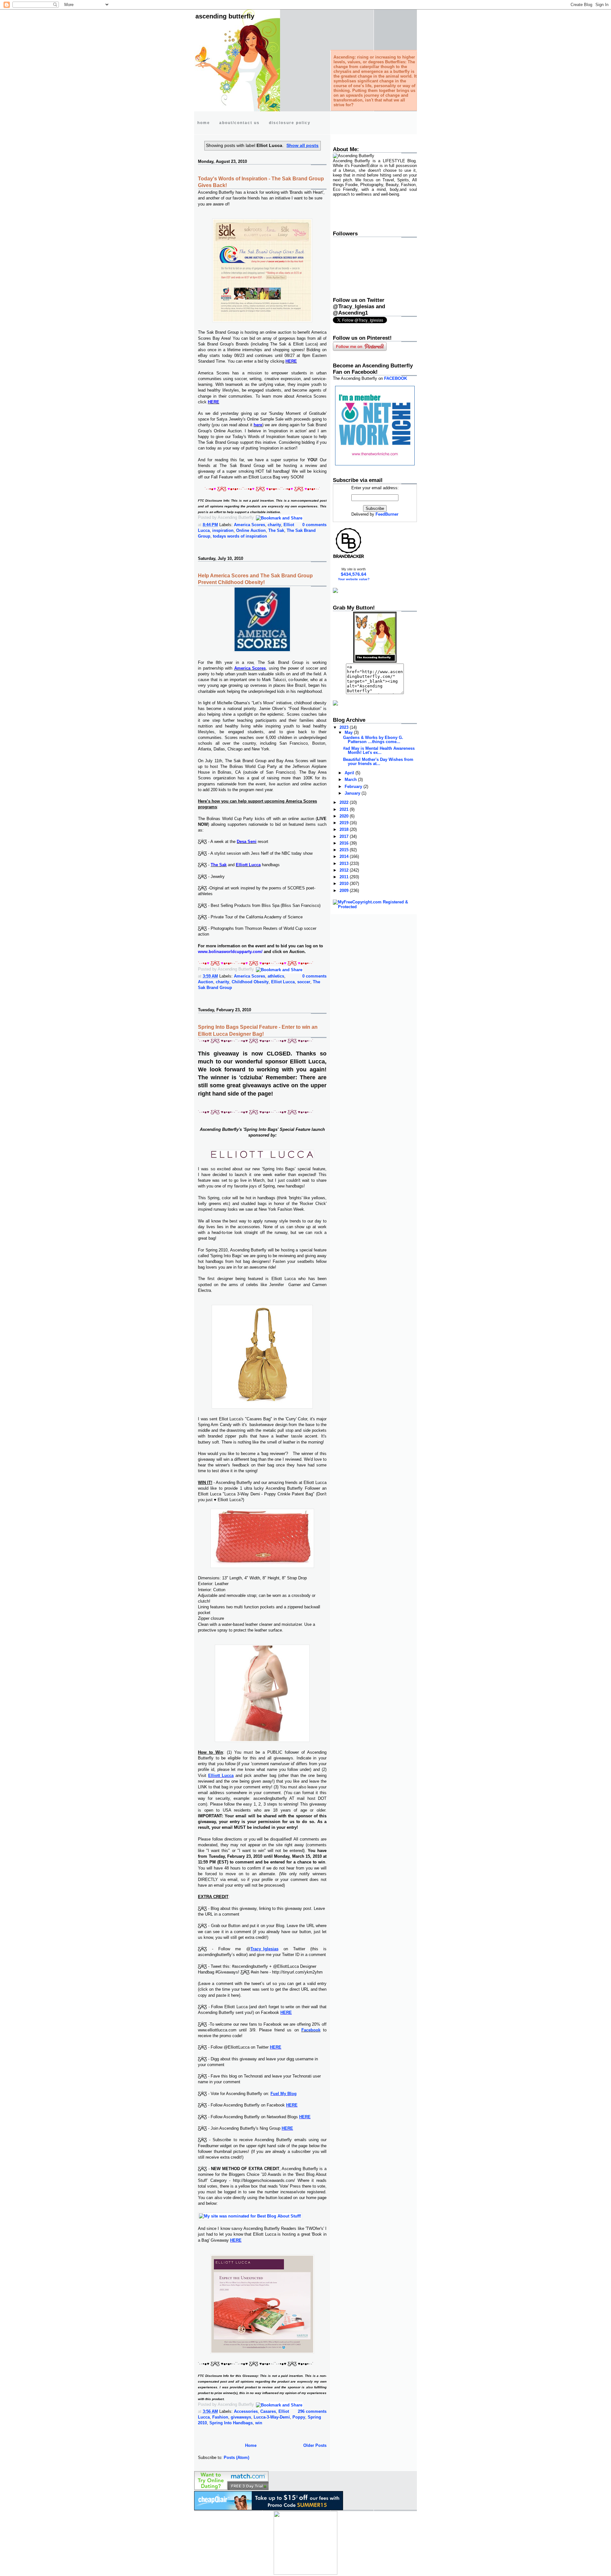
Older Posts (315, 2445)
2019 (345, 823)
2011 (345, 877)
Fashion (220, 2417)
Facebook (311, 2030)
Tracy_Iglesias (264, 1949)
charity (274, 525)
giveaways (241, 2417)
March (351, 780)
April (350, 773)
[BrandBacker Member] (349, 558)
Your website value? (354, 579)
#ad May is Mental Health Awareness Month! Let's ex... (379, 750)
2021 (345, 809)
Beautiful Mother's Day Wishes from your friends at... (378, 762)
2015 (345, 850)
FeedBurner (387, 514)
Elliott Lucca (221, 1775)
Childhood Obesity (250, 982)
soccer (304, 982)
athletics (276, 976)
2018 (345, 829)
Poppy (299, 2417)
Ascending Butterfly (225, 16)
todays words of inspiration (240, 536)
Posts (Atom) (236, 2458)
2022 (345, 802)
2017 (345, 836)
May (349, 732)
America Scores (249, 525)
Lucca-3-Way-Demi (272, 2417)
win (259, 2423)
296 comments (312, 2411)
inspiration (223, 530)
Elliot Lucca (283, 982)
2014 (345, 856)
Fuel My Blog (284, 2094)
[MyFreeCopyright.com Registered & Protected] (375, 907)
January (353, 793)
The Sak (276, 530)
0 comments (314, 525)
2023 (345, 727)
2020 (345, 816)
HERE (286, 2012)
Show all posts (302, 145)
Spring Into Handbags (231, 2423)
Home (251, 2445)
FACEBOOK (396, 378)
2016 (345, 843)
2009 (345, 891)
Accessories (246, 2411)
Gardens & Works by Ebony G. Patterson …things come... (373, 740)
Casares (268, 2411)
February (354, 787)
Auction (206, 982)
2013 (345, 863)
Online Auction (251, 530)
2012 (345, 870)
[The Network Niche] (375, 464)
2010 (345, 884)
